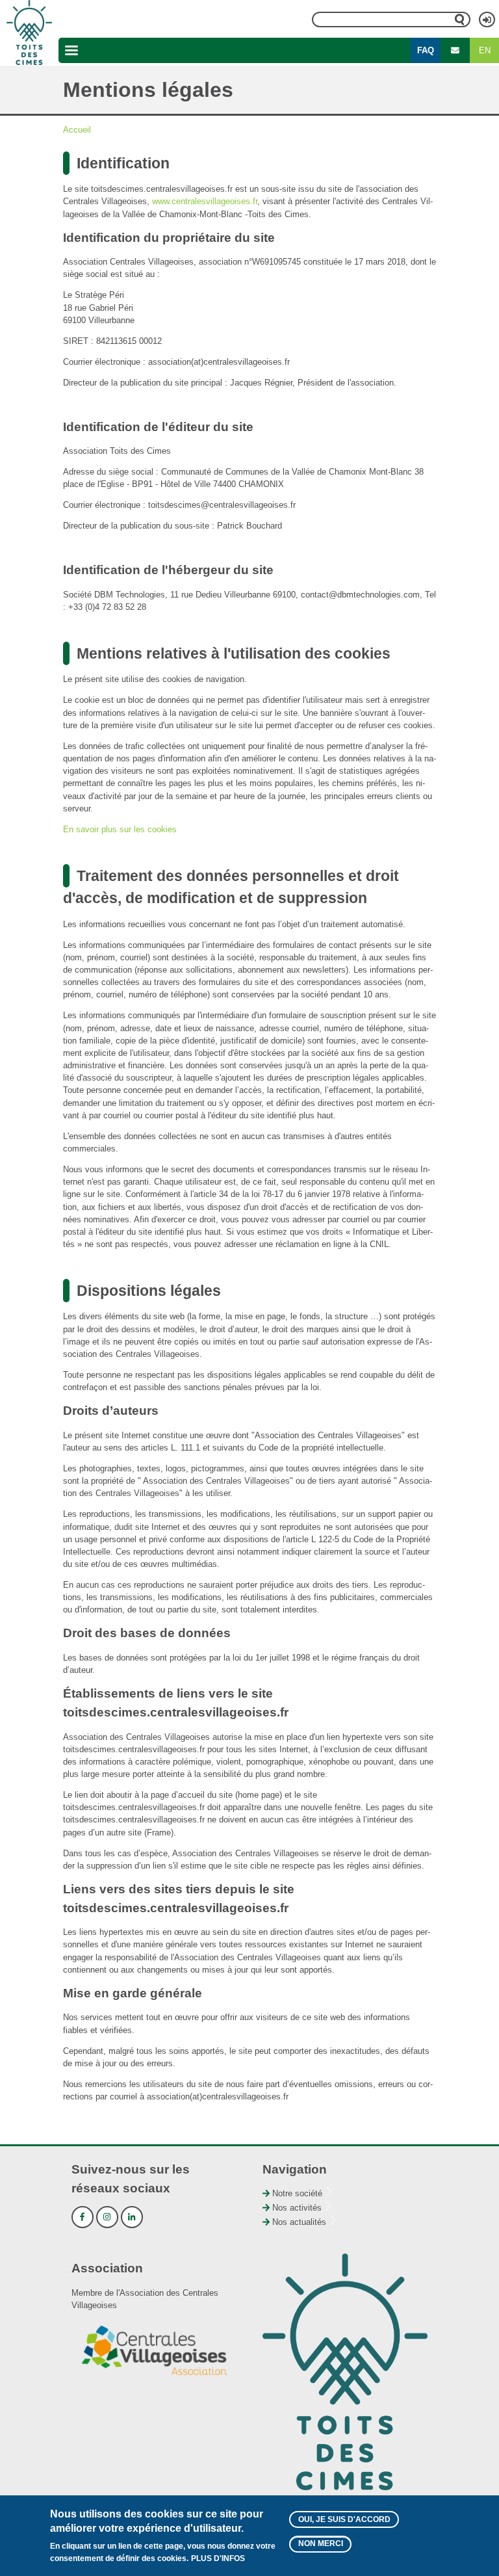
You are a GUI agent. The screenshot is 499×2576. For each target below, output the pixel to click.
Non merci (321, 2543)
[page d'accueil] (29, 33)
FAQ (426, 50)
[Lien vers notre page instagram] (107, 2217)
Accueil (77, 130)
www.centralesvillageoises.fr (205, 201)
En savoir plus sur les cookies (120, 829)
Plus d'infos (218, 2558)
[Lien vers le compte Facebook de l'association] (83, 2217)
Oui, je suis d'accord (344, 2519)
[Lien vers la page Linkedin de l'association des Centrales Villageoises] (132, 2217)
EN (485, 50)
